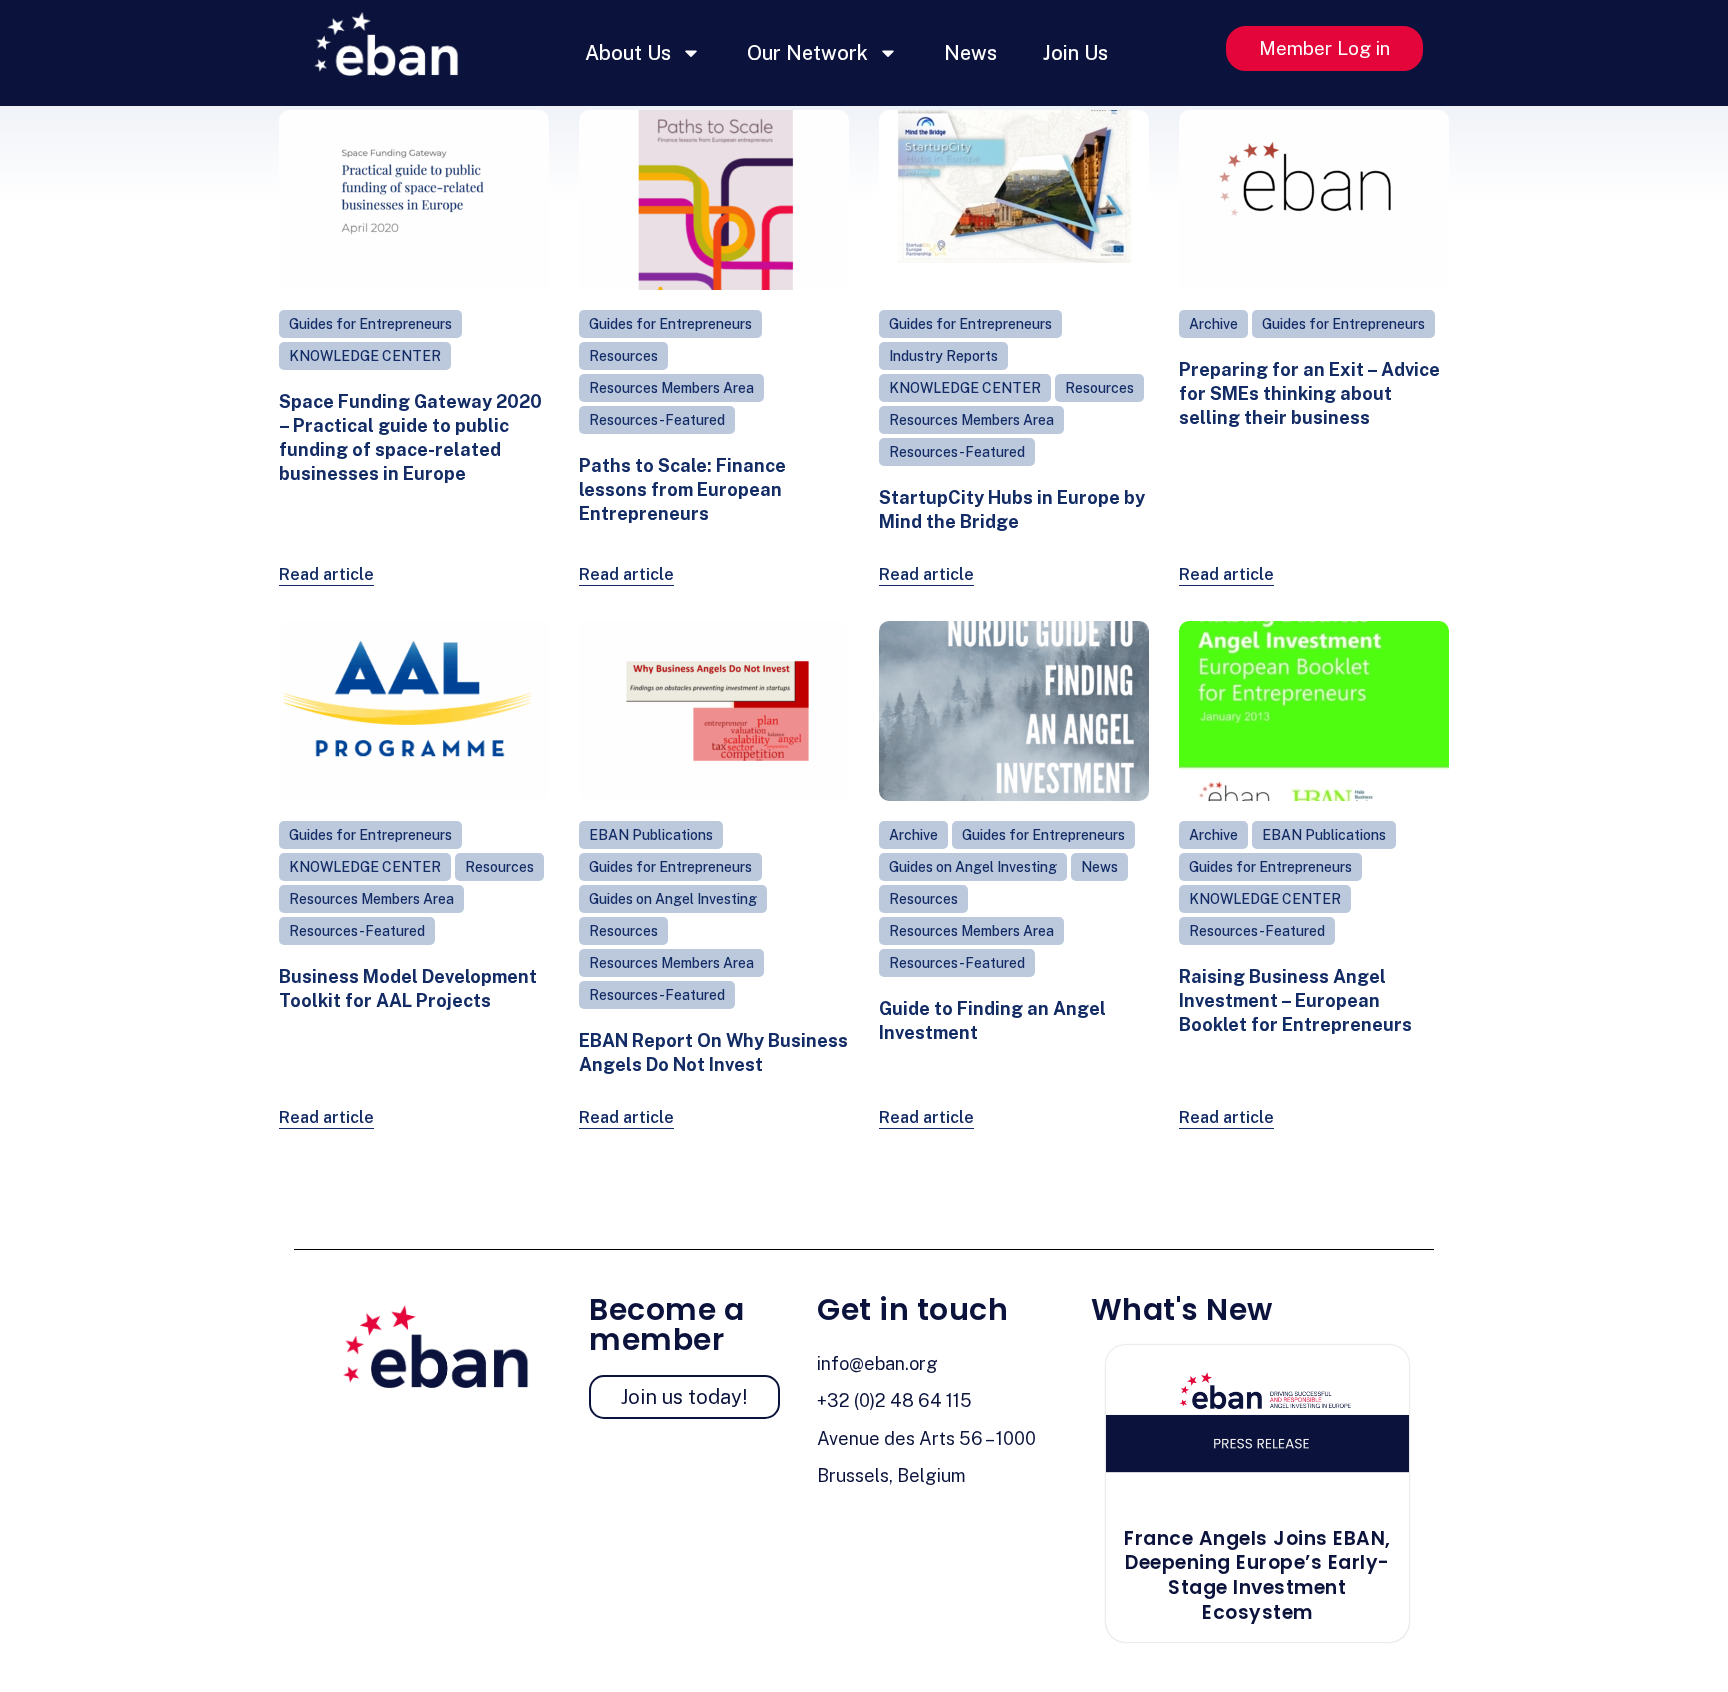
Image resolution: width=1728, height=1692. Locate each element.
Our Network (807, 53)
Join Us (1075, 53)
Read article (326, 574)
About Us (628, 53)
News (970, 53)
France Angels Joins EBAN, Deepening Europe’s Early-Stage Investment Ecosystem (1257, 1575)
